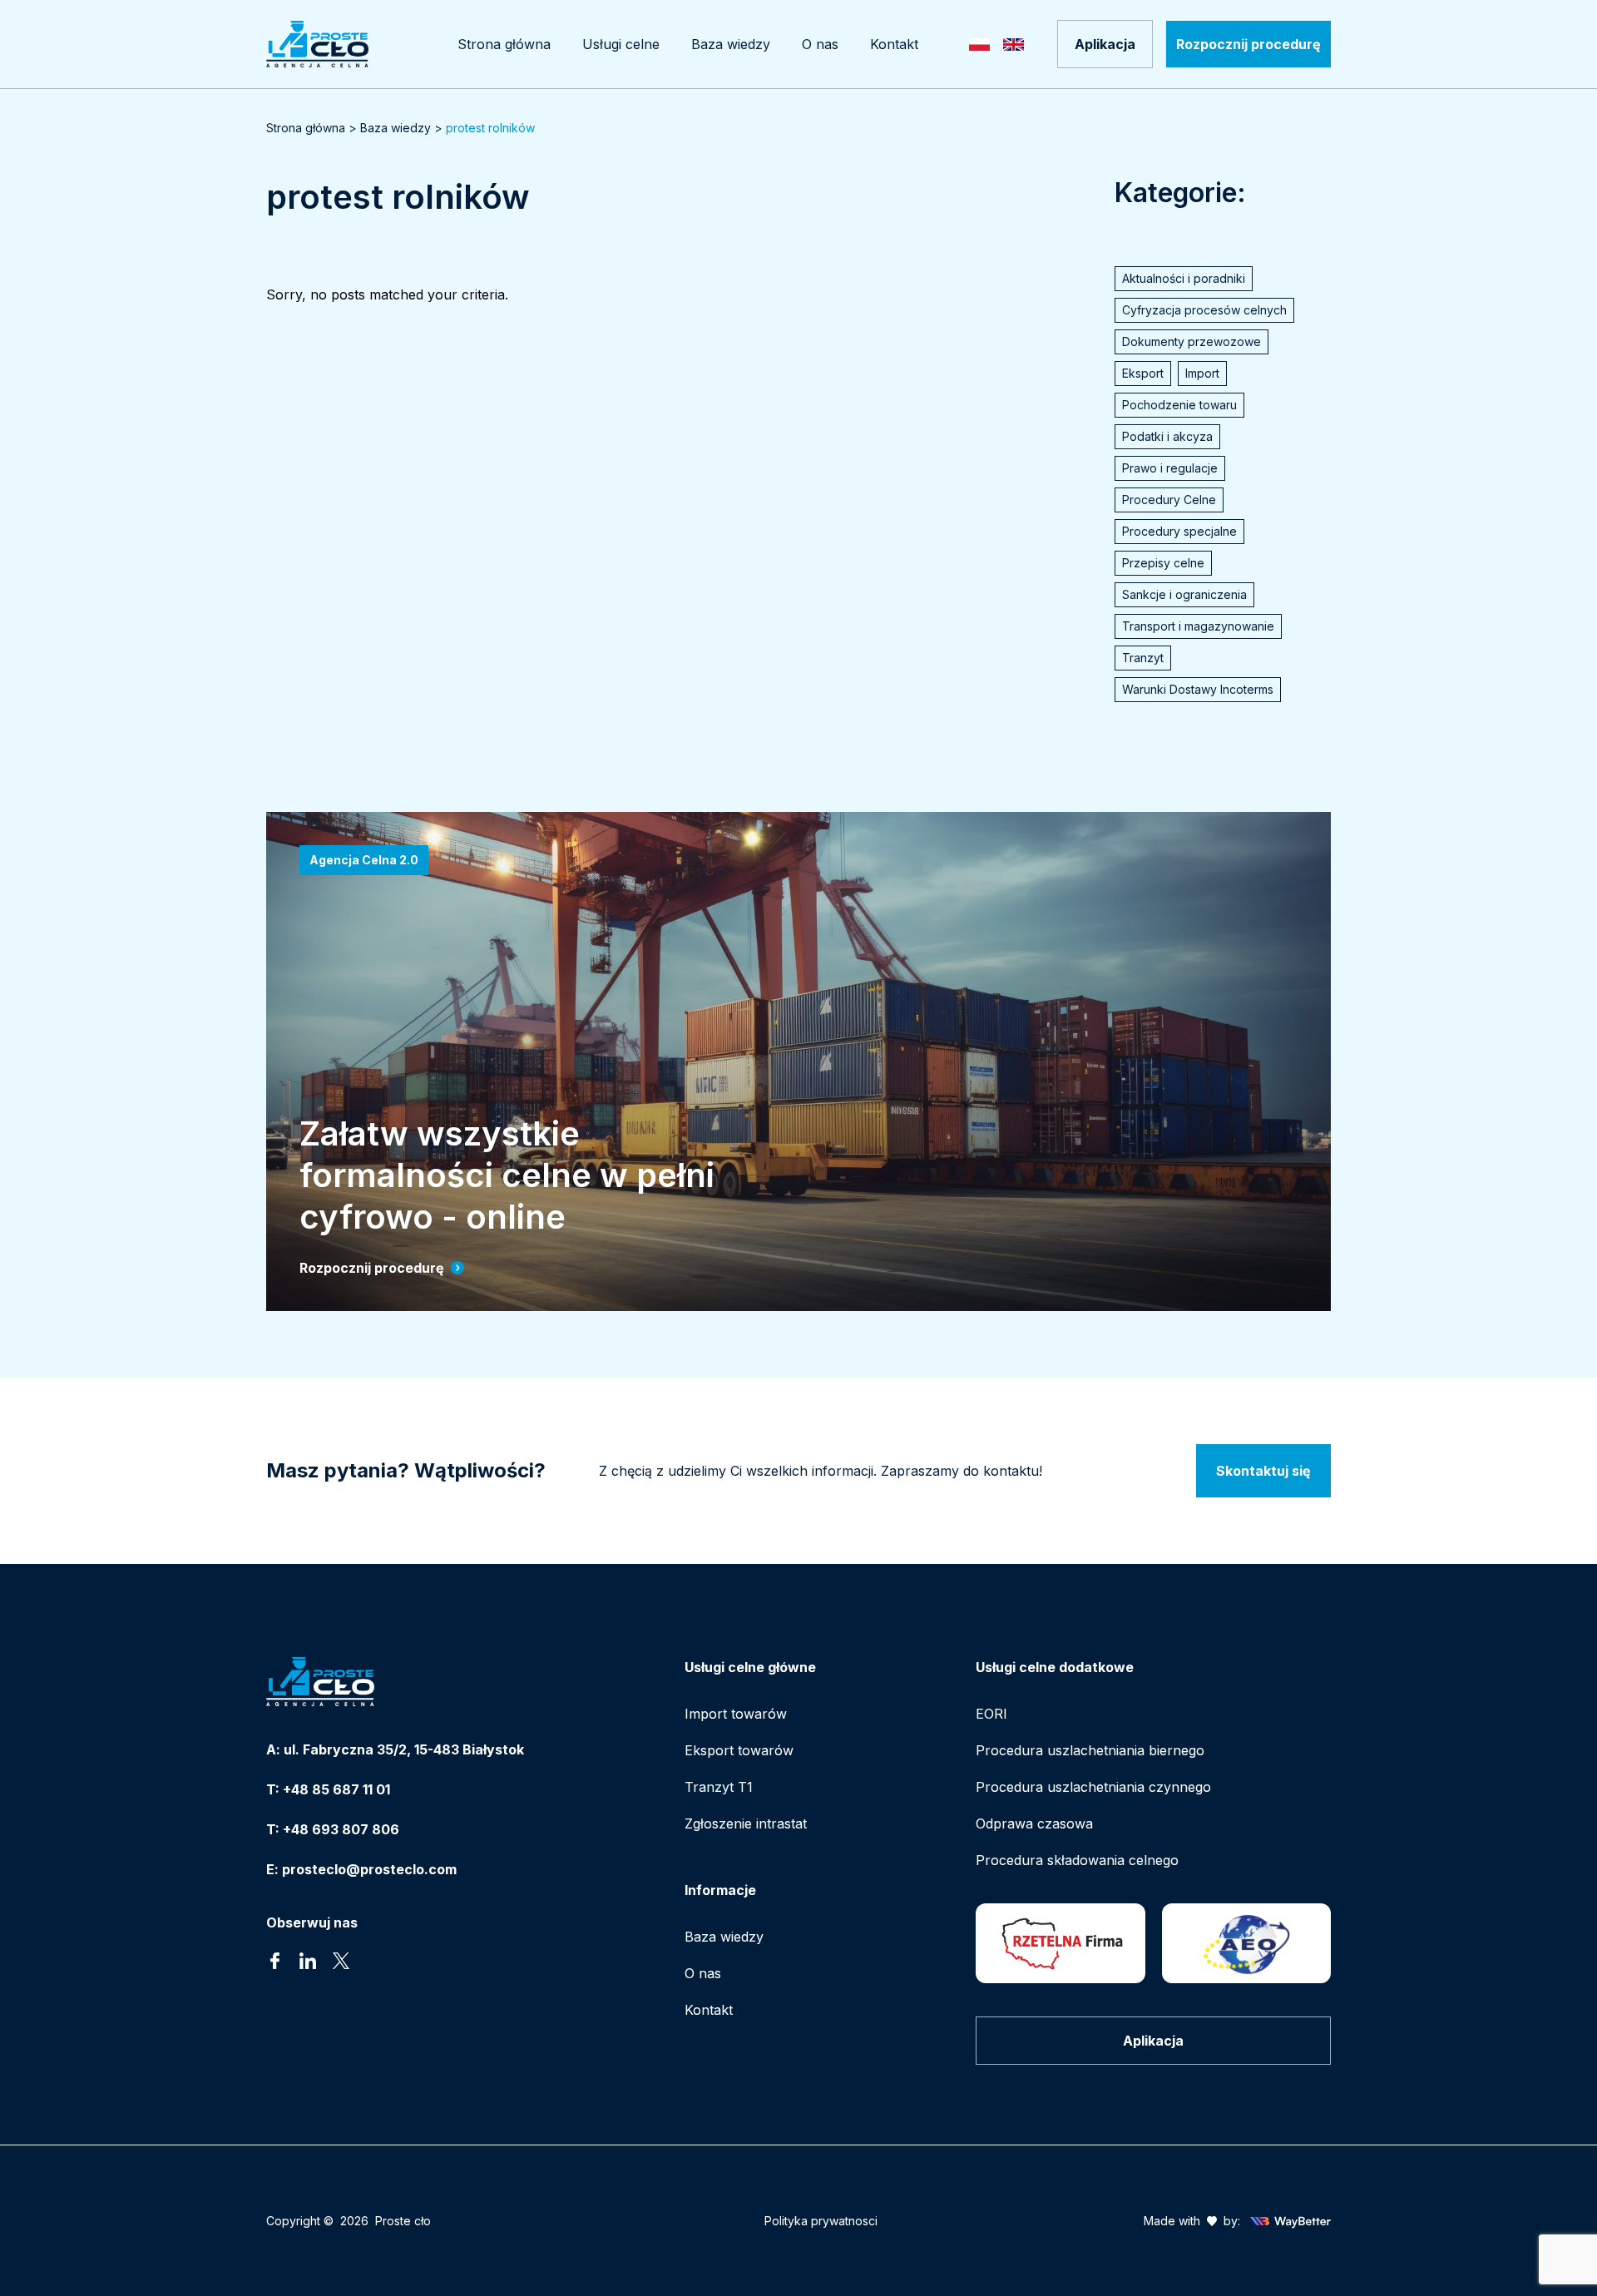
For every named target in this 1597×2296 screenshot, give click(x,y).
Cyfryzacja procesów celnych (1204, 310)
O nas (703, 1973)
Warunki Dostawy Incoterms (1198, 689)
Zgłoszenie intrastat (746, 1823)
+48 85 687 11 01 (336, 1789)
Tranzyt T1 (719, 1787)
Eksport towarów (739, 1750)
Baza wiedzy (396, 128)
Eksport (1143, 373)
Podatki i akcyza (1167, 436)
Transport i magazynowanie (1198, 626)
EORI (991, 1714)
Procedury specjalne (1179, 531)
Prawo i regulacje (1170, 468)
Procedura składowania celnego (1077, 1860)
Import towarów (736, 1714)
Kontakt (709, 2010)
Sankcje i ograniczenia (1184, 594)
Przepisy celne (1163, 563)
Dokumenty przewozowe (1192, 341)
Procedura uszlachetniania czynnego (1093, 1787)
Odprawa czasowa (1034, 1823)
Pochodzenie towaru (1179, 405)
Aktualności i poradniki (1184, 278)
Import (1202, 373)
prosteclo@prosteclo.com (369, 1869)
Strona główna (306, 128)
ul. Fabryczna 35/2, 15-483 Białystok (404, 1749)
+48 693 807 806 (341, 1829)
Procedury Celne (1169, 500)
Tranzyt (1143, 658)
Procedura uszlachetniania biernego (1090, 1750)
